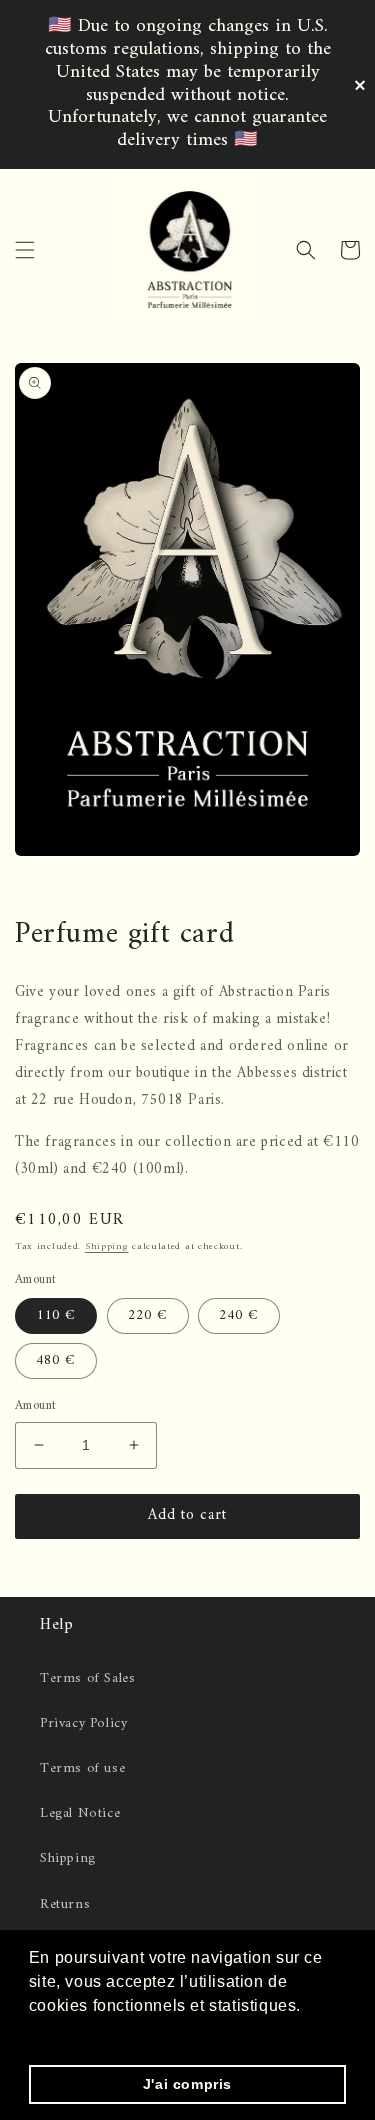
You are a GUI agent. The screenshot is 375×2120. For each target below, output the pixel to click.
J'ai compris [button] (187, 2084)
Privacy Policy (83, 1723)
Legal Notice (80, 1813)
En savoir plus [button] (86, 2032)
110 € (56, 1315)
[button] (25, 250)
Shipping (107, 1246)
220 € (148, 1315)
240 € (239, 1315)
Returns (65, 1904)
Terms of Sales (87, 1678)
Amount (35, 1406)
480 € (56, 1360)
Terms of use (82, 1768)
